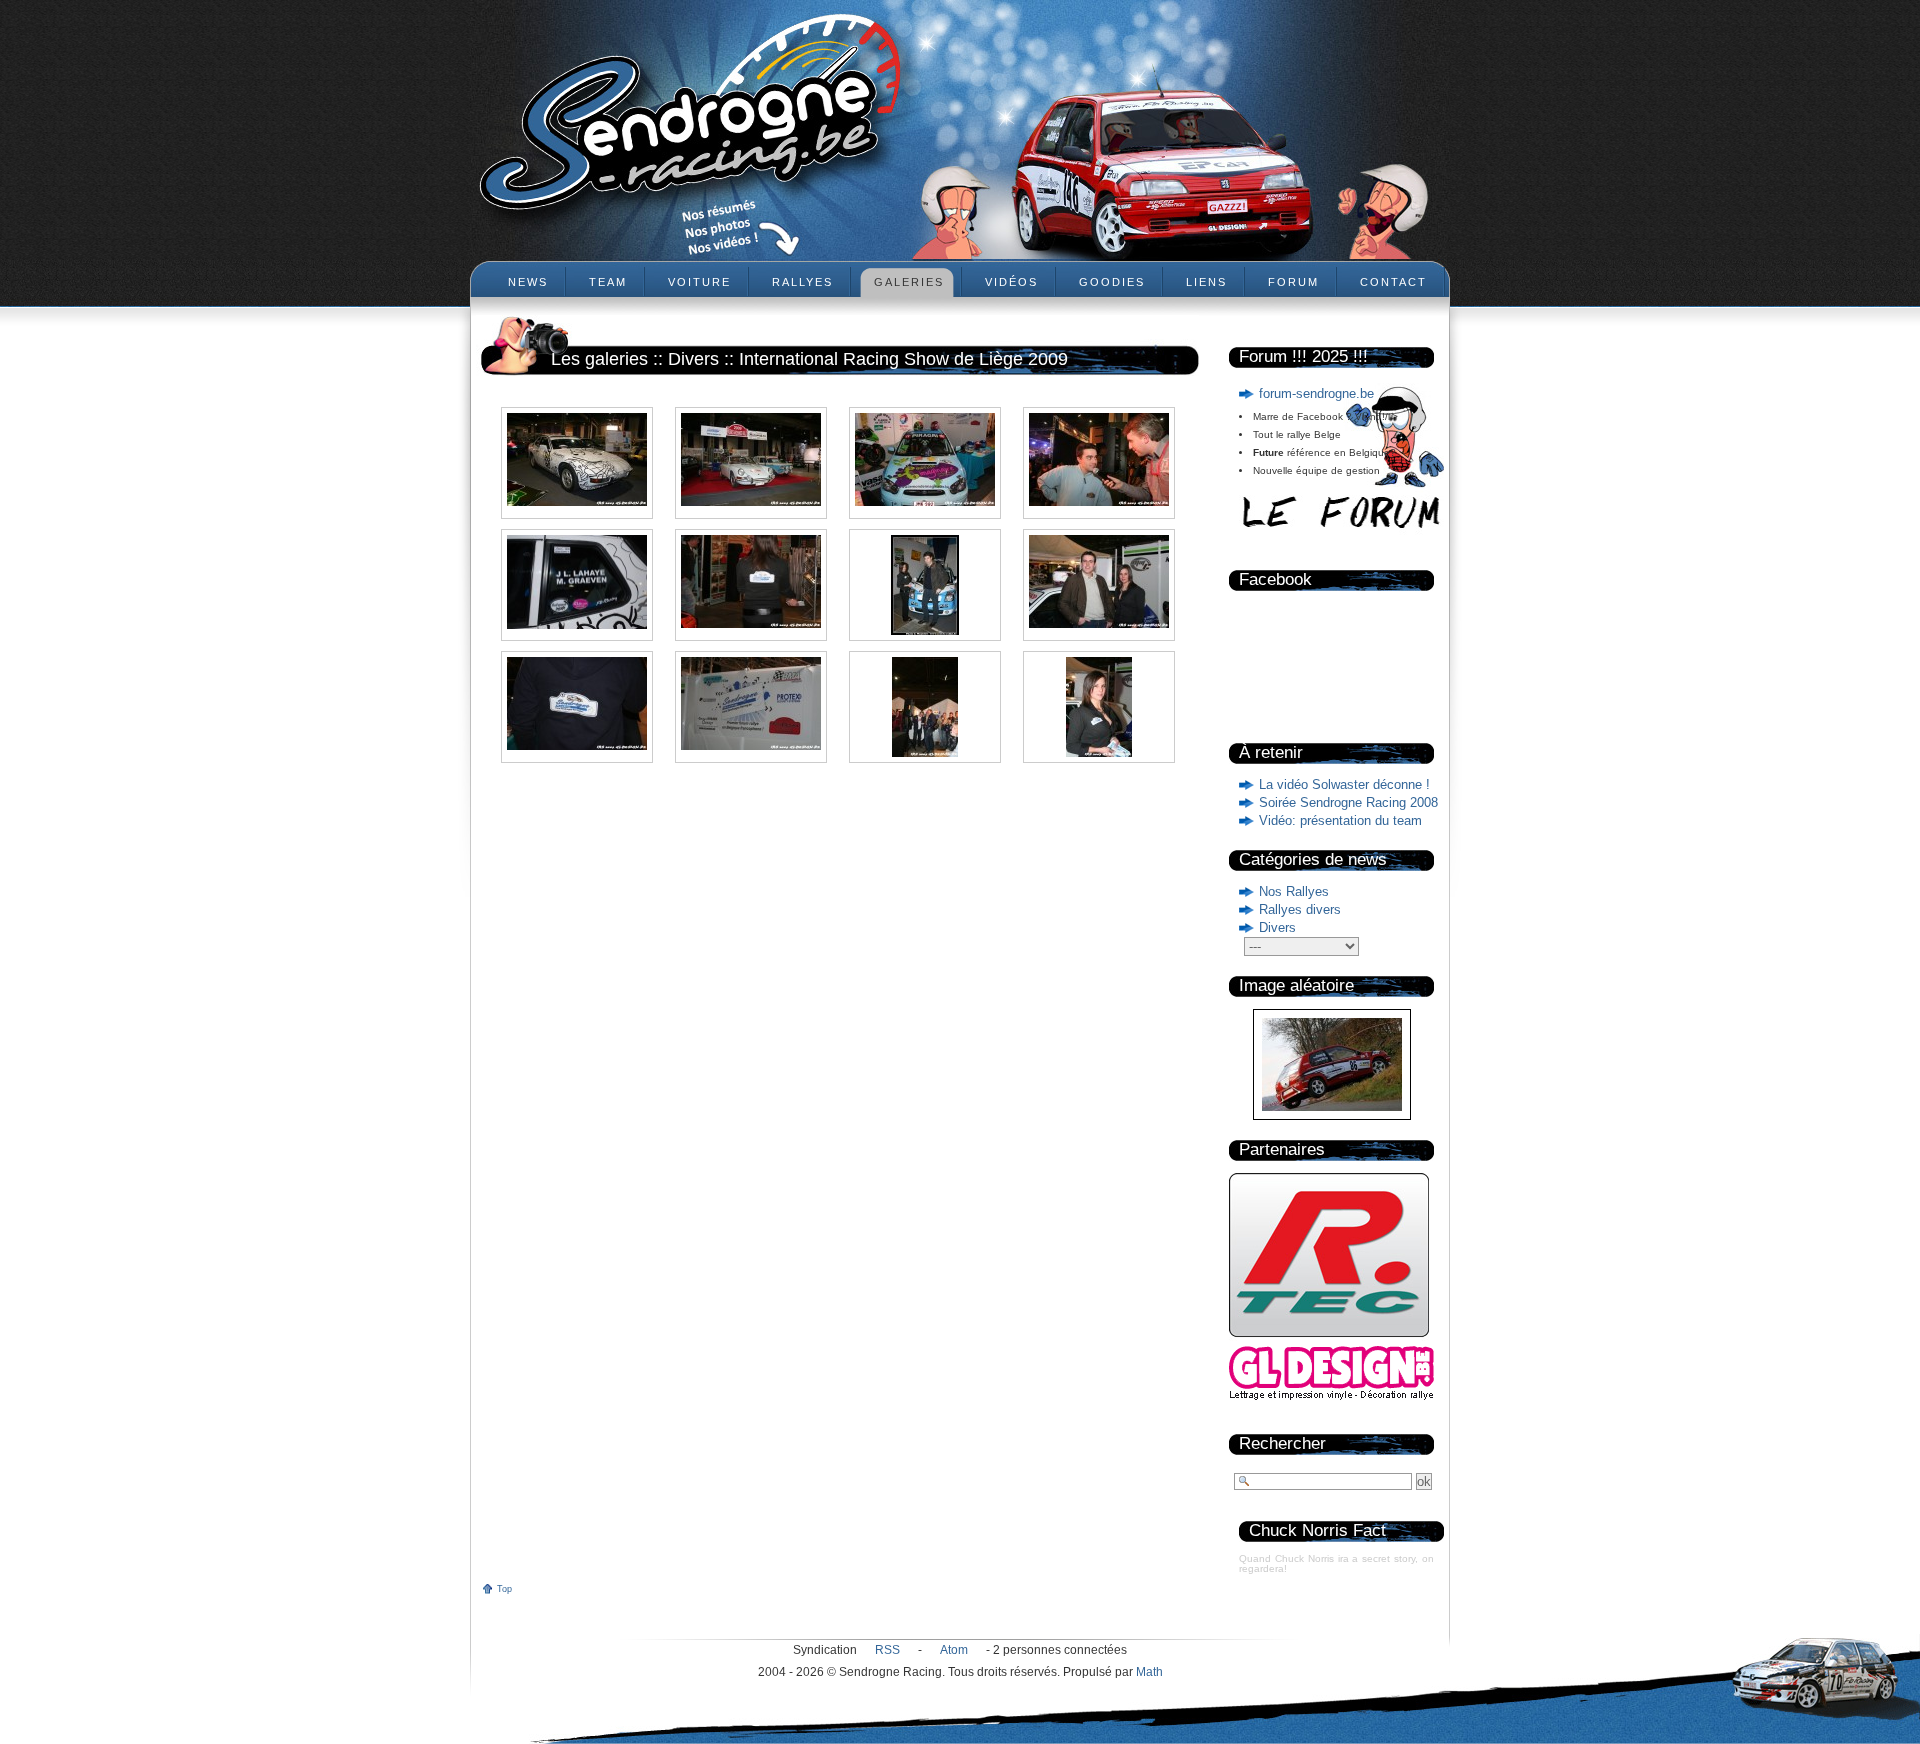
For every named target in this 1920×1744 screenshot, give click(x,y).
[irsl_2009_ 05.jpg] (577, 582)
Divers (1277, 927)
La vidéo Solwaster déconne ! (1344, 784)
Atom (954, 1650)
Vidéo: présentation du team (1340, 820)
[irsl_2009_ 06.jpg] (751, 581)
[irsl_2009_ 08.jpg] (1099, 581)
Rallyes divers (1300, 909)
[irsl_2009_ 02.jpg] (751, 459)
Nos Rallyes (1294, 891)
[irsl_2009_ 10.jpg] (577, 703)
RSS (887, 1650)
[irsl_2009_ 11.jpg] (751, 703)
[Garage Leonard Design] (1331, 1396)
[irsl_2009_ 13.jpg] (1099, 707)
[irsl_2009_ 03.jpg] (925, 459)
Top (504, 1589)
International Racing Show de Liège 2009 (903, 359)
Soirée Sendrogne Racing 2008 (1348, 802)
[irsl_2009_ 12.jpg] (925, 707)
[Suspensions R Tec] (1329, 1341)
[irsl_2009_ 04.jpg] (1099, 459)
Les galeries (599, 359)
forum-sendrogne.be (1316, 393)
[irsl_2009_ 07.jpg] (925, 585)
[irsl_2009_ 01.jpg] (577, 459)
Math (1149, 1672)
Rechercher (1282, 1443)
